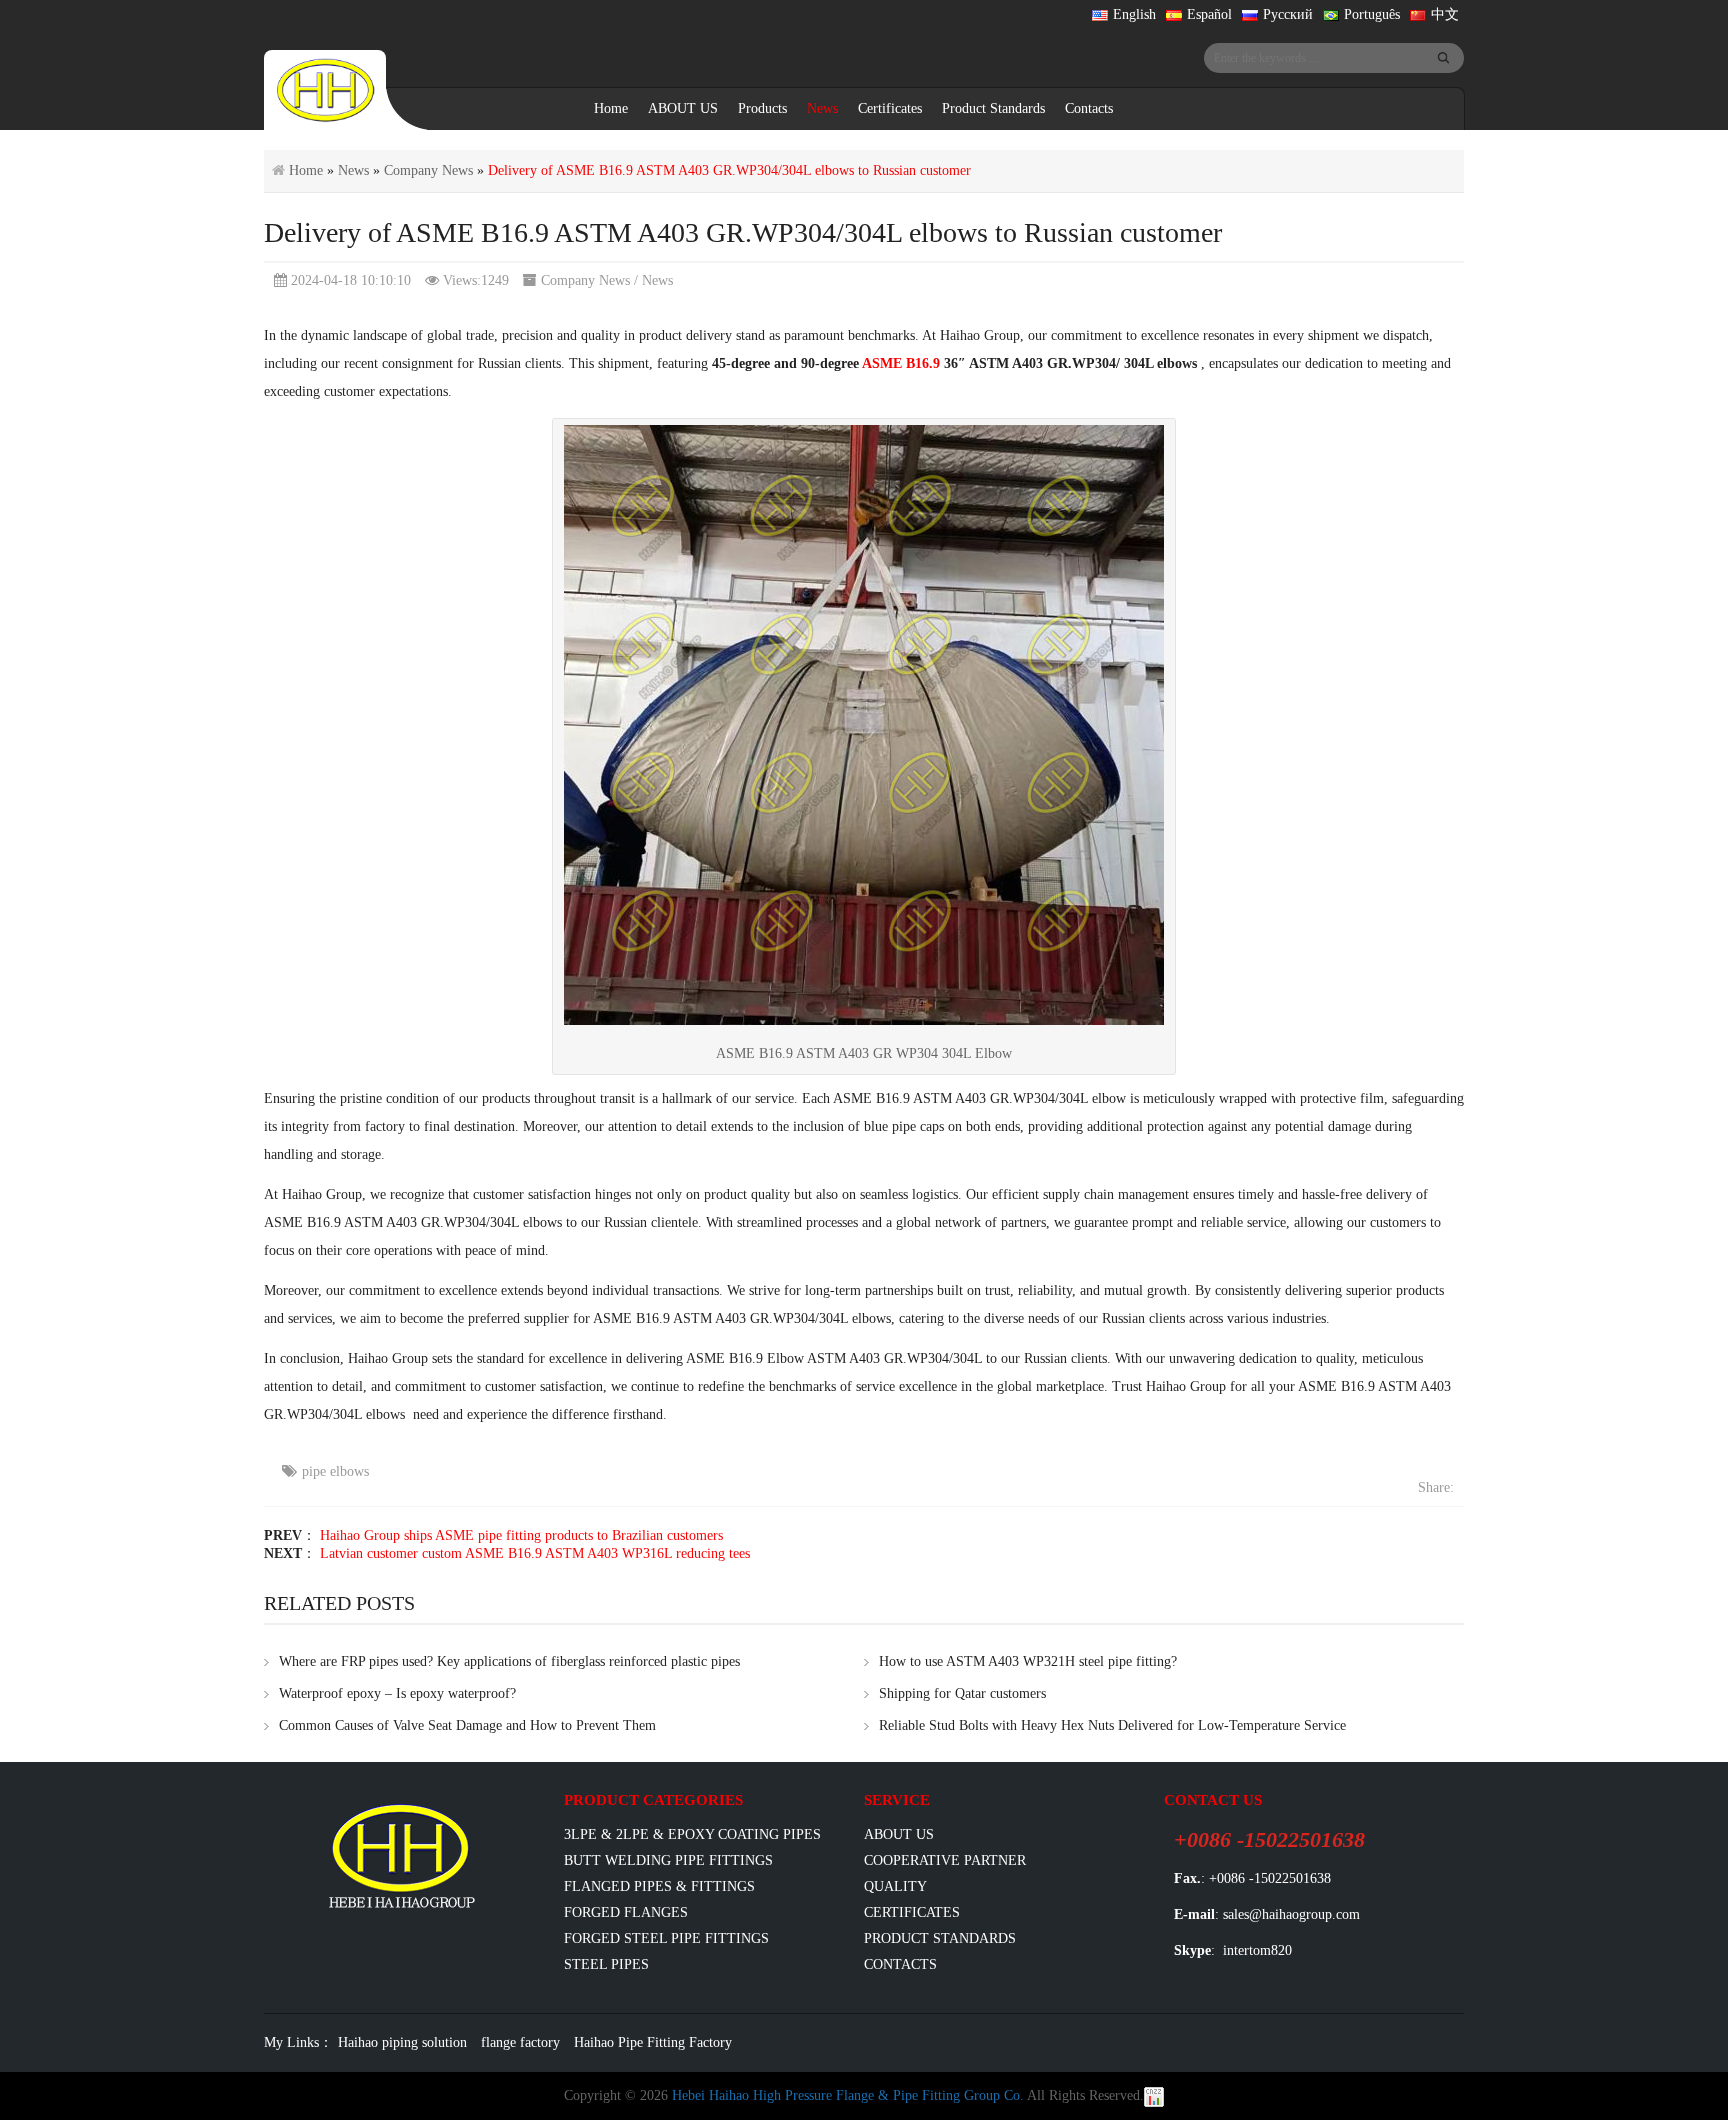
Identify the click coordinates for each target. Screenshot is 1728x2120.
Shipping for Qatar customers (962, 1693)
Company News (428, 170)
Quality (895, 1886)
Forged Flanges (626, 1912)
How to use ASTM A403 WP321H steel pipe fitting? (1028, 1661)
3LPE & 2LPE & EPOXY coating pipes (692, 1834)
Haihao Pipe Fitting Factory (653, 2042)
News (822, 108)
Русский (1288, 14)
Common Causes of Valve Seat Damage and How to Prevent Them (467, 1725)
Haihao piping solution (402, 2042)
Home (611, 108)
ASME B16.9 (901, 363)
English (1134, 14)
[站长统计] (1154, 2095)
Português (1372, 14)
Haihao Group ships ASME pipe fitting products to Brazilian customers (521, 1535)
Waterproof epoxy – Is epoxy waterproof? (397, 1693)
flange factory (520, 2042)
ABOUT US (683, 108)
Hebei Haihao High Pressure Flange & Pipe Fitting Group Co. (848, 2095)
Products (762, 108)
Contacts (1089, 108)
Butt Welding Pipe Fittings (668, 1860)
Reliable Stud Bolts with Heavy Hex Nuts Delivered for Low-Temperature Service (1112, 1725)
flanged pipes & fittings (659, 1886)
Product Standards (993, 108)
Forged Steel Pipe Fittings (666, 1938)
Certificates (890, 108)
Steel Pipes (606, 1964)
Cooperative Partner (945, 1860)
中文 (1445, 14)
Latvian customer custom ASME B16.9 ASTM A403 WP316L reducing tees (535, 1553)
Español (1209, 14)
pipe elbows (335, 1471)
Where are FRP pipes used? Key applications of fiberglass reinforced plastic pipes (509, 1661)
